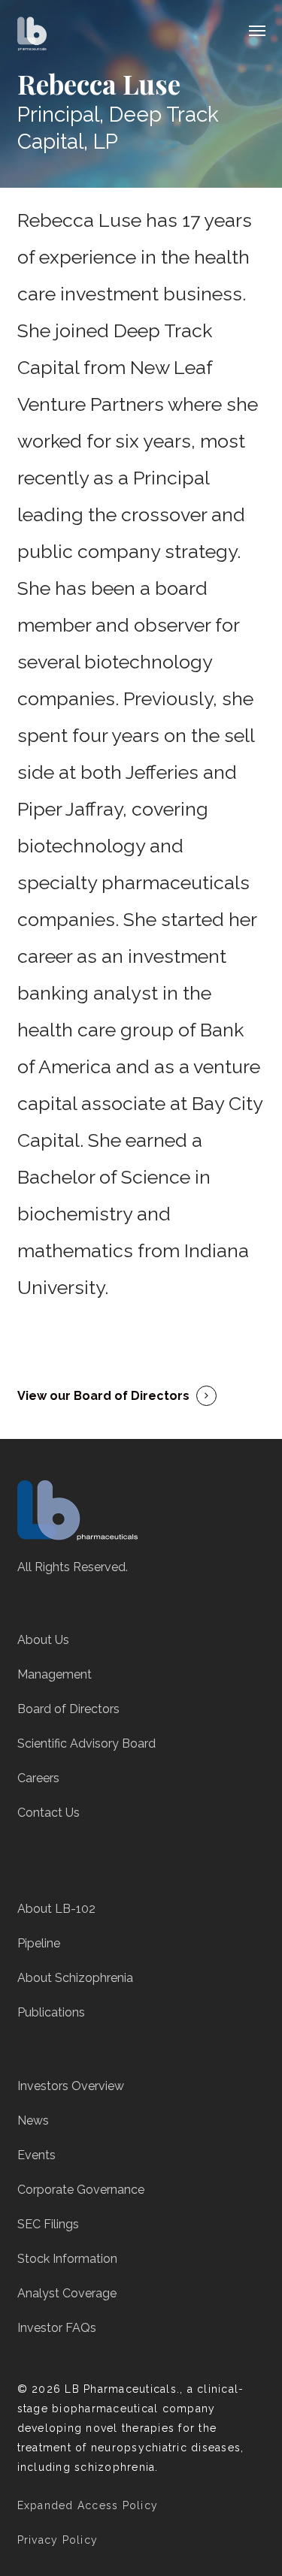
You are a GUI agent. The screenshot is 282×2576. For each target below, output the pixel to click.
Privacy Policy (58, 2540)
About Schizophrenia (75, 1978)
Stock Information (67, 2259)
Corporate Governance (81, 2190)
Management (55, 1674)
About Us (43, 1640)
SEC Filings (48, 2224)
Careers (38, 1778)
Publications (51, 2012)
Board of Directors (68, 1709)
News (33, 2121)
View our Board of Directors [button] (103, 1396)
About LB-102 (56, 1909)
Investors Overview (71, 2086)
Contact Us (49, 1813)
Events (36, 2155)
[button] (257, 30)
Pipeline (39, 1943)
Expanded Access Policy (88, 2505)
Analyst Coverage (67, 2293)
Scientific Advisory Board (86, 1743)
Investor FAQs (57, 2328)
